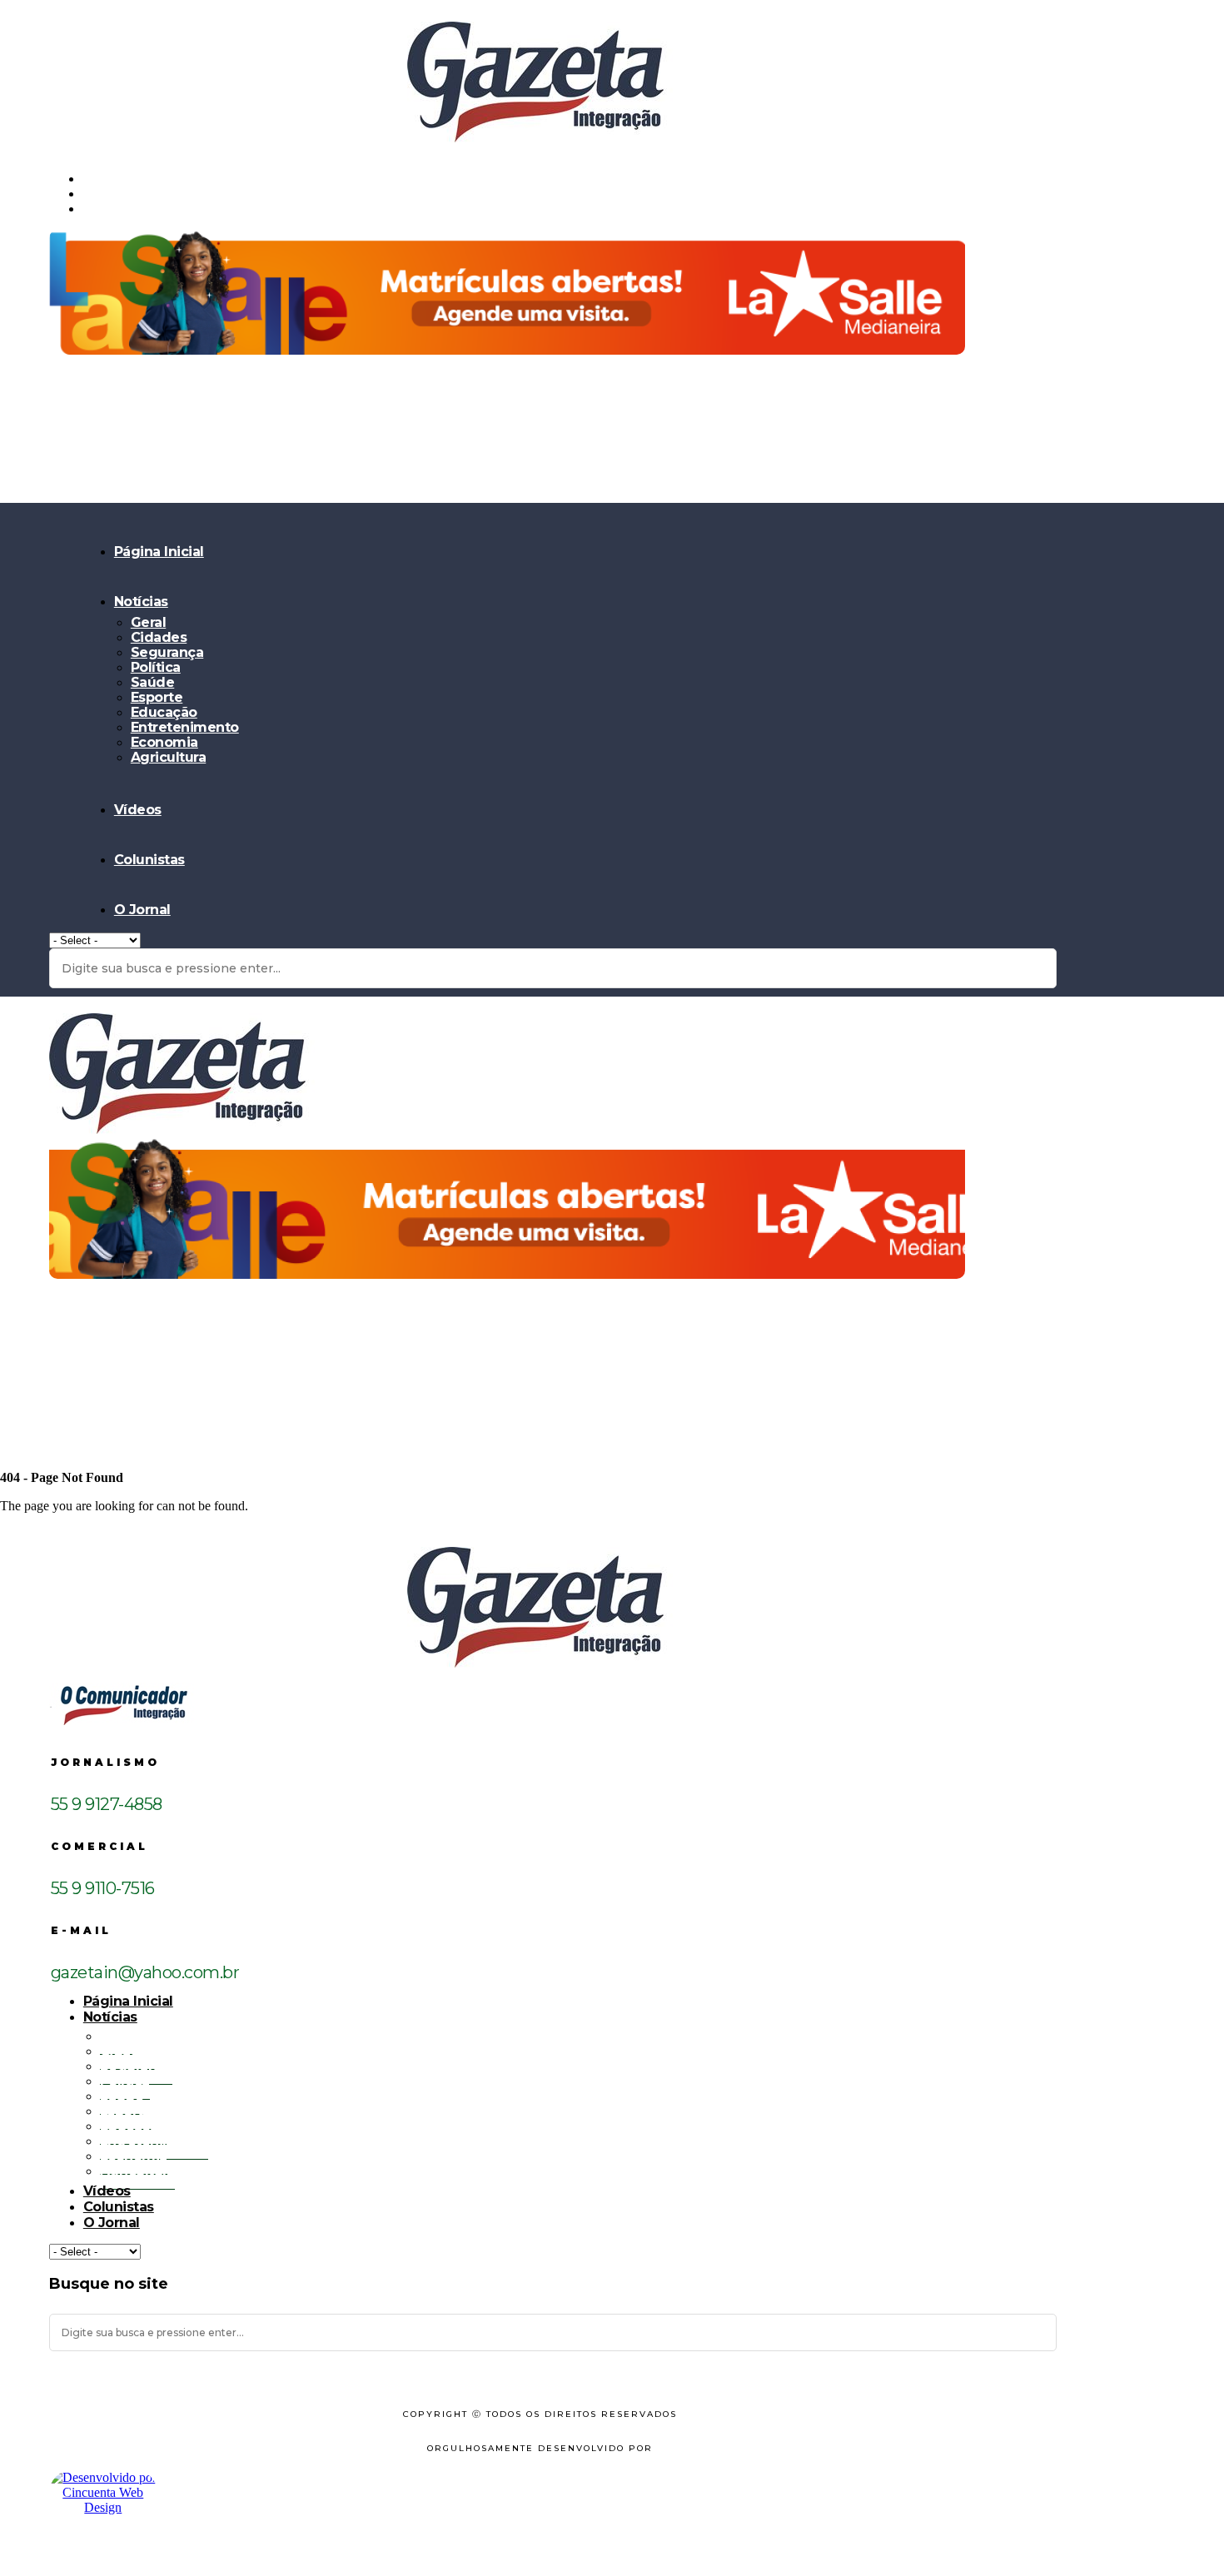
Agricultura (169, 757)
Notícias (141, 602)
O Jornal (142, 910)
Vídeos (138, 810)
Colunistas (149, 860)
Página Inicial (159, 552)
